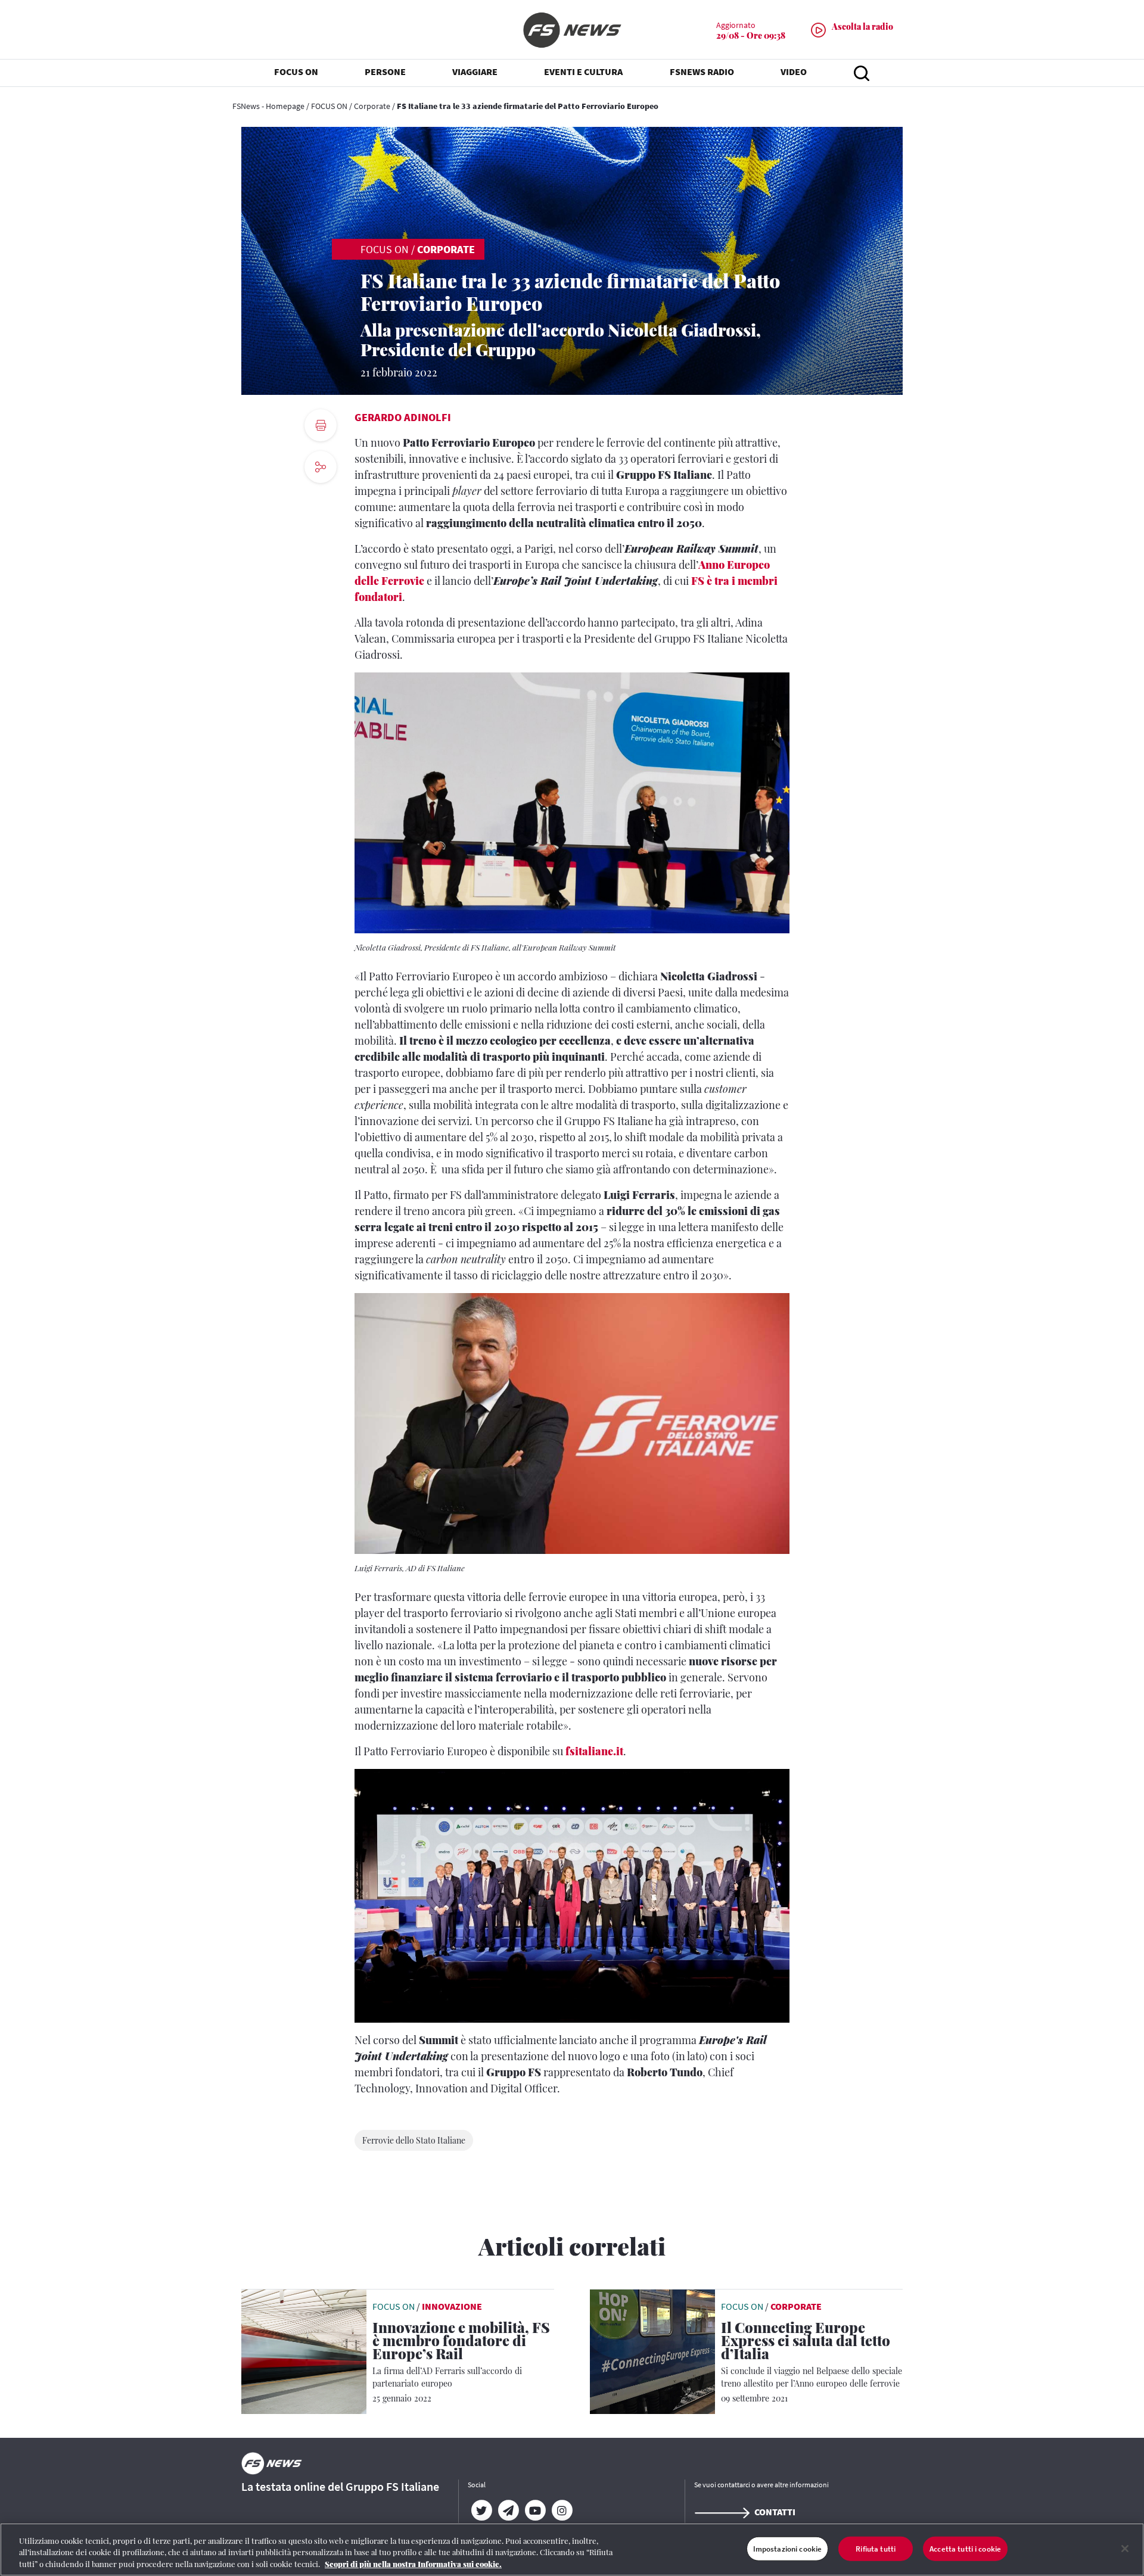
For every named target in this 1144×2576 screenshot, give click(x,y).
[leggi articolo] (304, 2350)
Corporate (372, 106)
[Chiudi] (1125, 2549)
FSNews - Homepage (268, 106)
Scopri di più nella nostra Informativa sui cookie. (413, 2564)
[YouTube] (535, 2510)
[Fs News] (572, 30)
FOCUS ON (329, 106)
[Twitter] (481, 2510)
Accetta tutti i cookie (965, 2548)
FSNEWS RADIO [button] (702, 71)
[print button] (321, 425)
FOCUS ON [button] (296, 71)
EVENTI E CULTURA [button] (583, 71)
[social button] (321, 467)
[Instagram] (562, 2510)
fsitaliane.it (594, 1751)
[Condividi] (321, 499)
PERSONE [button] (385, 71)
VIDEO (794, 71)
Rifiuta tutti (876, 2548)
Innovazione (452, 2306)
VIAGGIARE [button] (475, 71)
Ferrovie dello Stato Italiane (414, 2140)
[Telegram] (508, 2510)
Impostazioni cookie (787, 2548)
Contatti (775, 2512)
